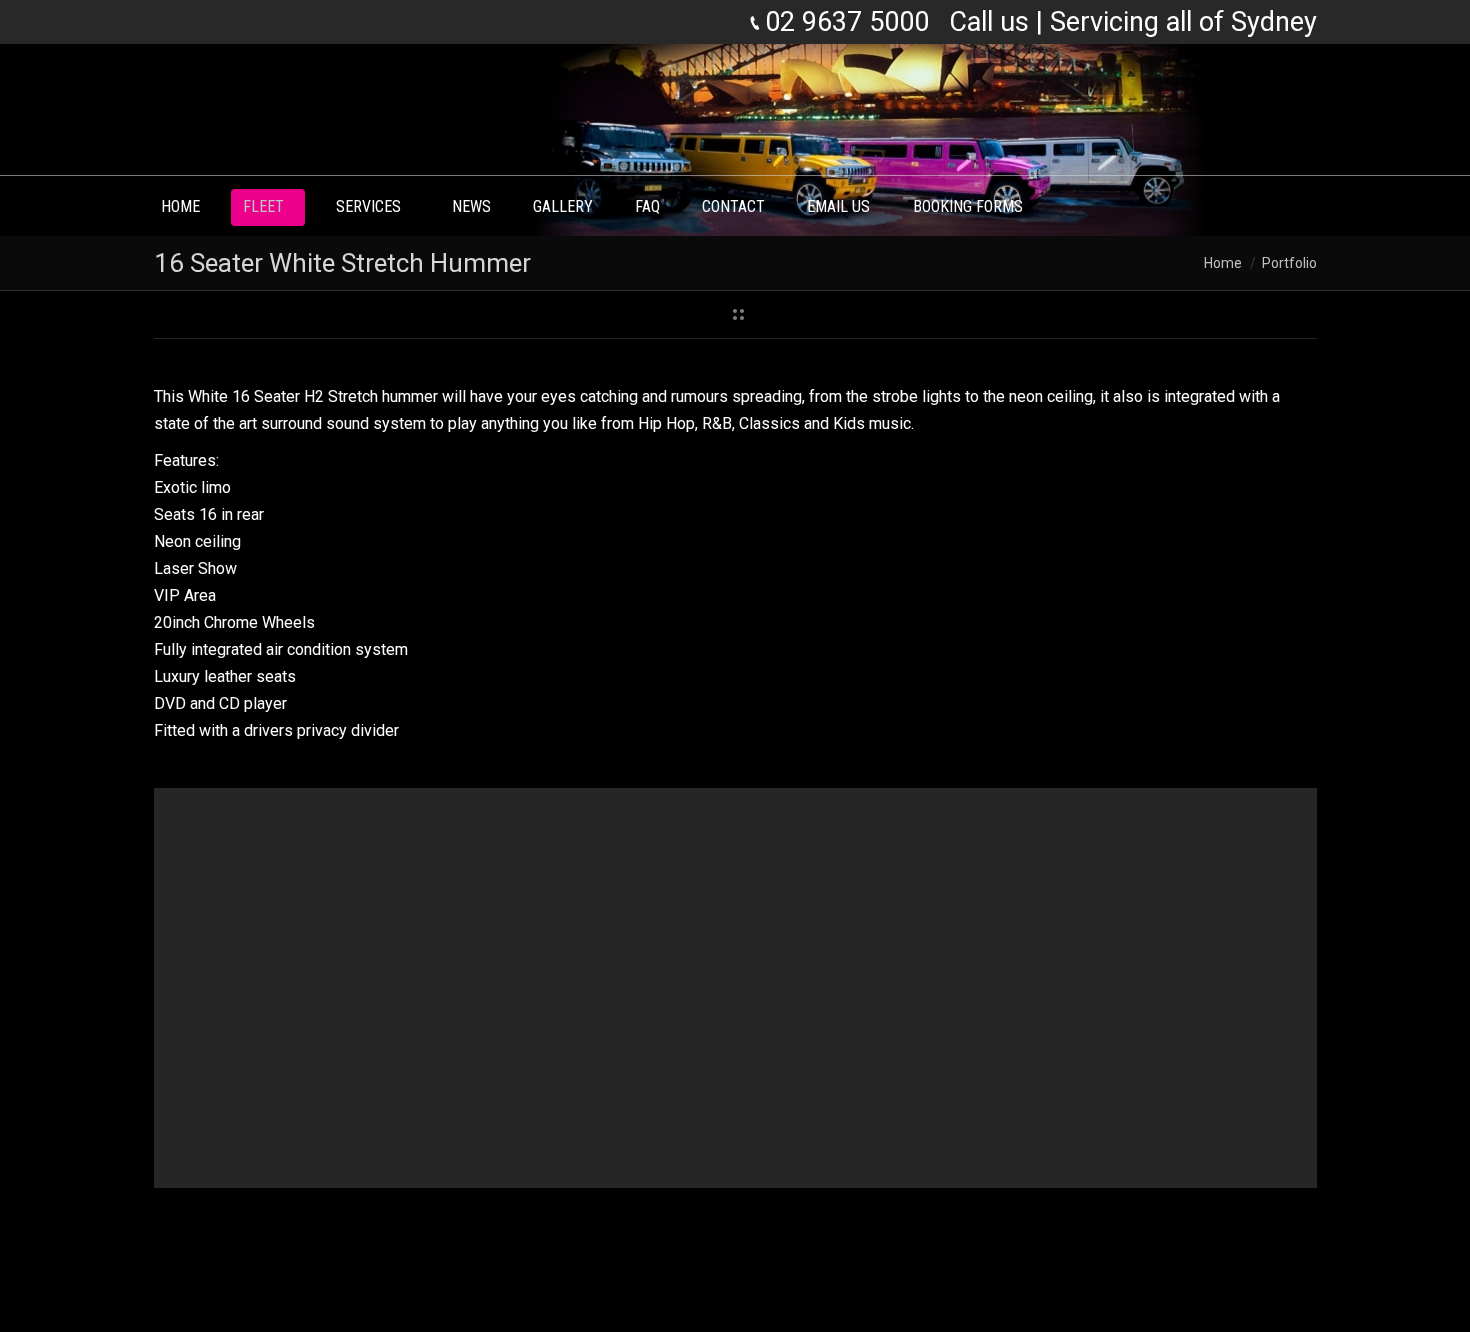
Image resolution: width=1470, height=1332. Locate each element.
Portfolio (1289, 263)
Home (1223, 263)
